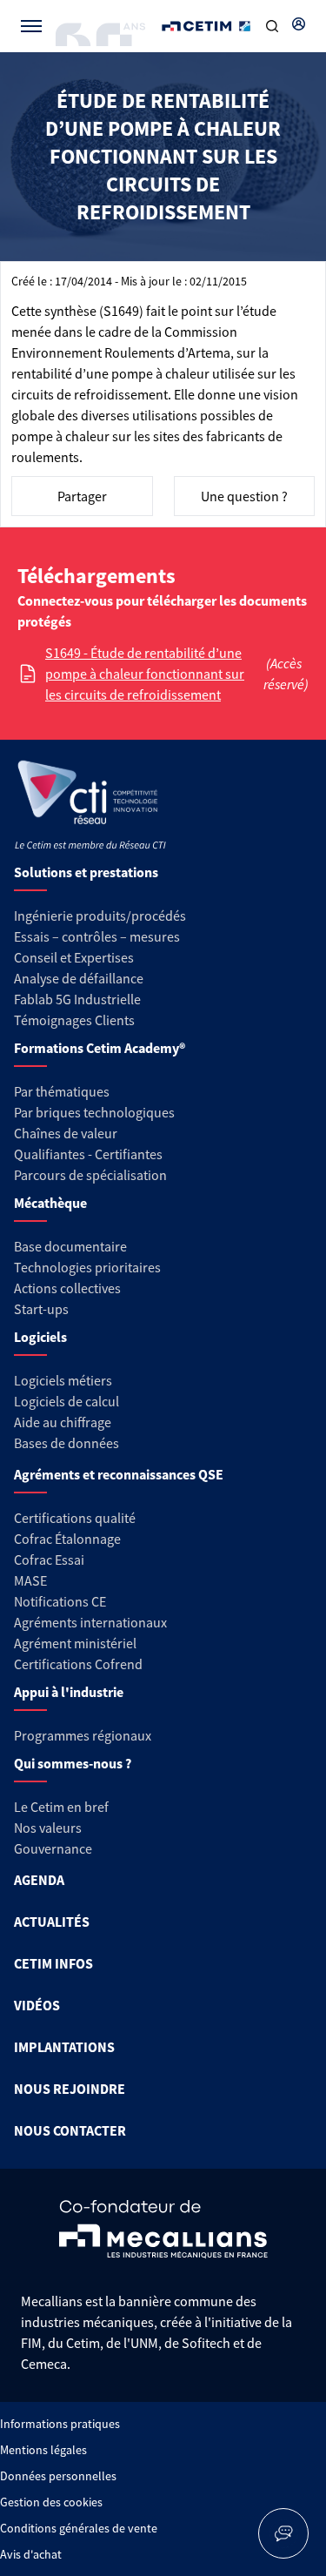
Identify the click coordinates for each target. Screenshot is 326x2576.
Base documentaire (70, 1246)
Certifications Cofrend (78, 1664)
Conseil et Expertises (74, 957)
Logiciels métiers (63, 1380)
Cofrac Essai (49, 1560)
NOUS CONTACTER (70, 2130)
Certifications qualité (75, 1518)
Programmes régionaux (83, 1735)
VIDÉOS (37, 2005)
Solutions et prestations (86, 872)
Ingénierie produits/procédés (100, 916)
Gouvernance (53, 1848)
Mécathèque (50, 1203)
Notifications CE (60, 1601)
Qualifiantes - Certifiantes (88, 1154)
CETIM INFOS (53, 1963)
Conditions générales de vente (79, 2528)
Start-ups (41, 1309)
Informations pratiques (60, 2424)
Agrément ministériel (75, 1643)
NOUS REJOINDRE (70, 2089)
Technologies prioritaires (87, 1267)
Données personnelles (58, 2476)
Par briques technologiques (94, 1112)
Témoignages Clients (74, 1020)
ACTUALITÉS (52, 1922)
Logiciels (40, 1337)
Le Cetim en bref (61, 1807)
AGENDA (39, 1880)
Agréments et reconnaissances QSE (119, 1474)
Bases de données (67, 1443)
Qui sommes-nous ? (73, 1763)
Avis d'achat (31, 2554)
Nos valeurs (48, 1828)
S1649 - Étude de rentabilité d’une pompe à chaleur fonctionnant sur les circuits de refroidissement (145, 674)
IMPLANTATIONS (64, 2047)
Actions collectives (67, 1288)
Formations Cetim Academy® (100, 1048)
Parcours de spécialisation (90, 1175)
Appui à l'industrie (69, 1692)
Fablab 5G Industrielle (77, 999)
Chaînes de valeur (66, 1133)
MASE (30, 1580)
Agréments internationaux (90, 1622)
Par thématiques (62, 1091)
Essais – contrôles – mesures (97, 936)
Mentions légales (43, 2450)
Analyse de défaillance (79, 978)
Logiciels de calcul (67, 1401)
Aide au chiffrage (63, 1422)
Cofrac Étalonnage (67, 1539)
